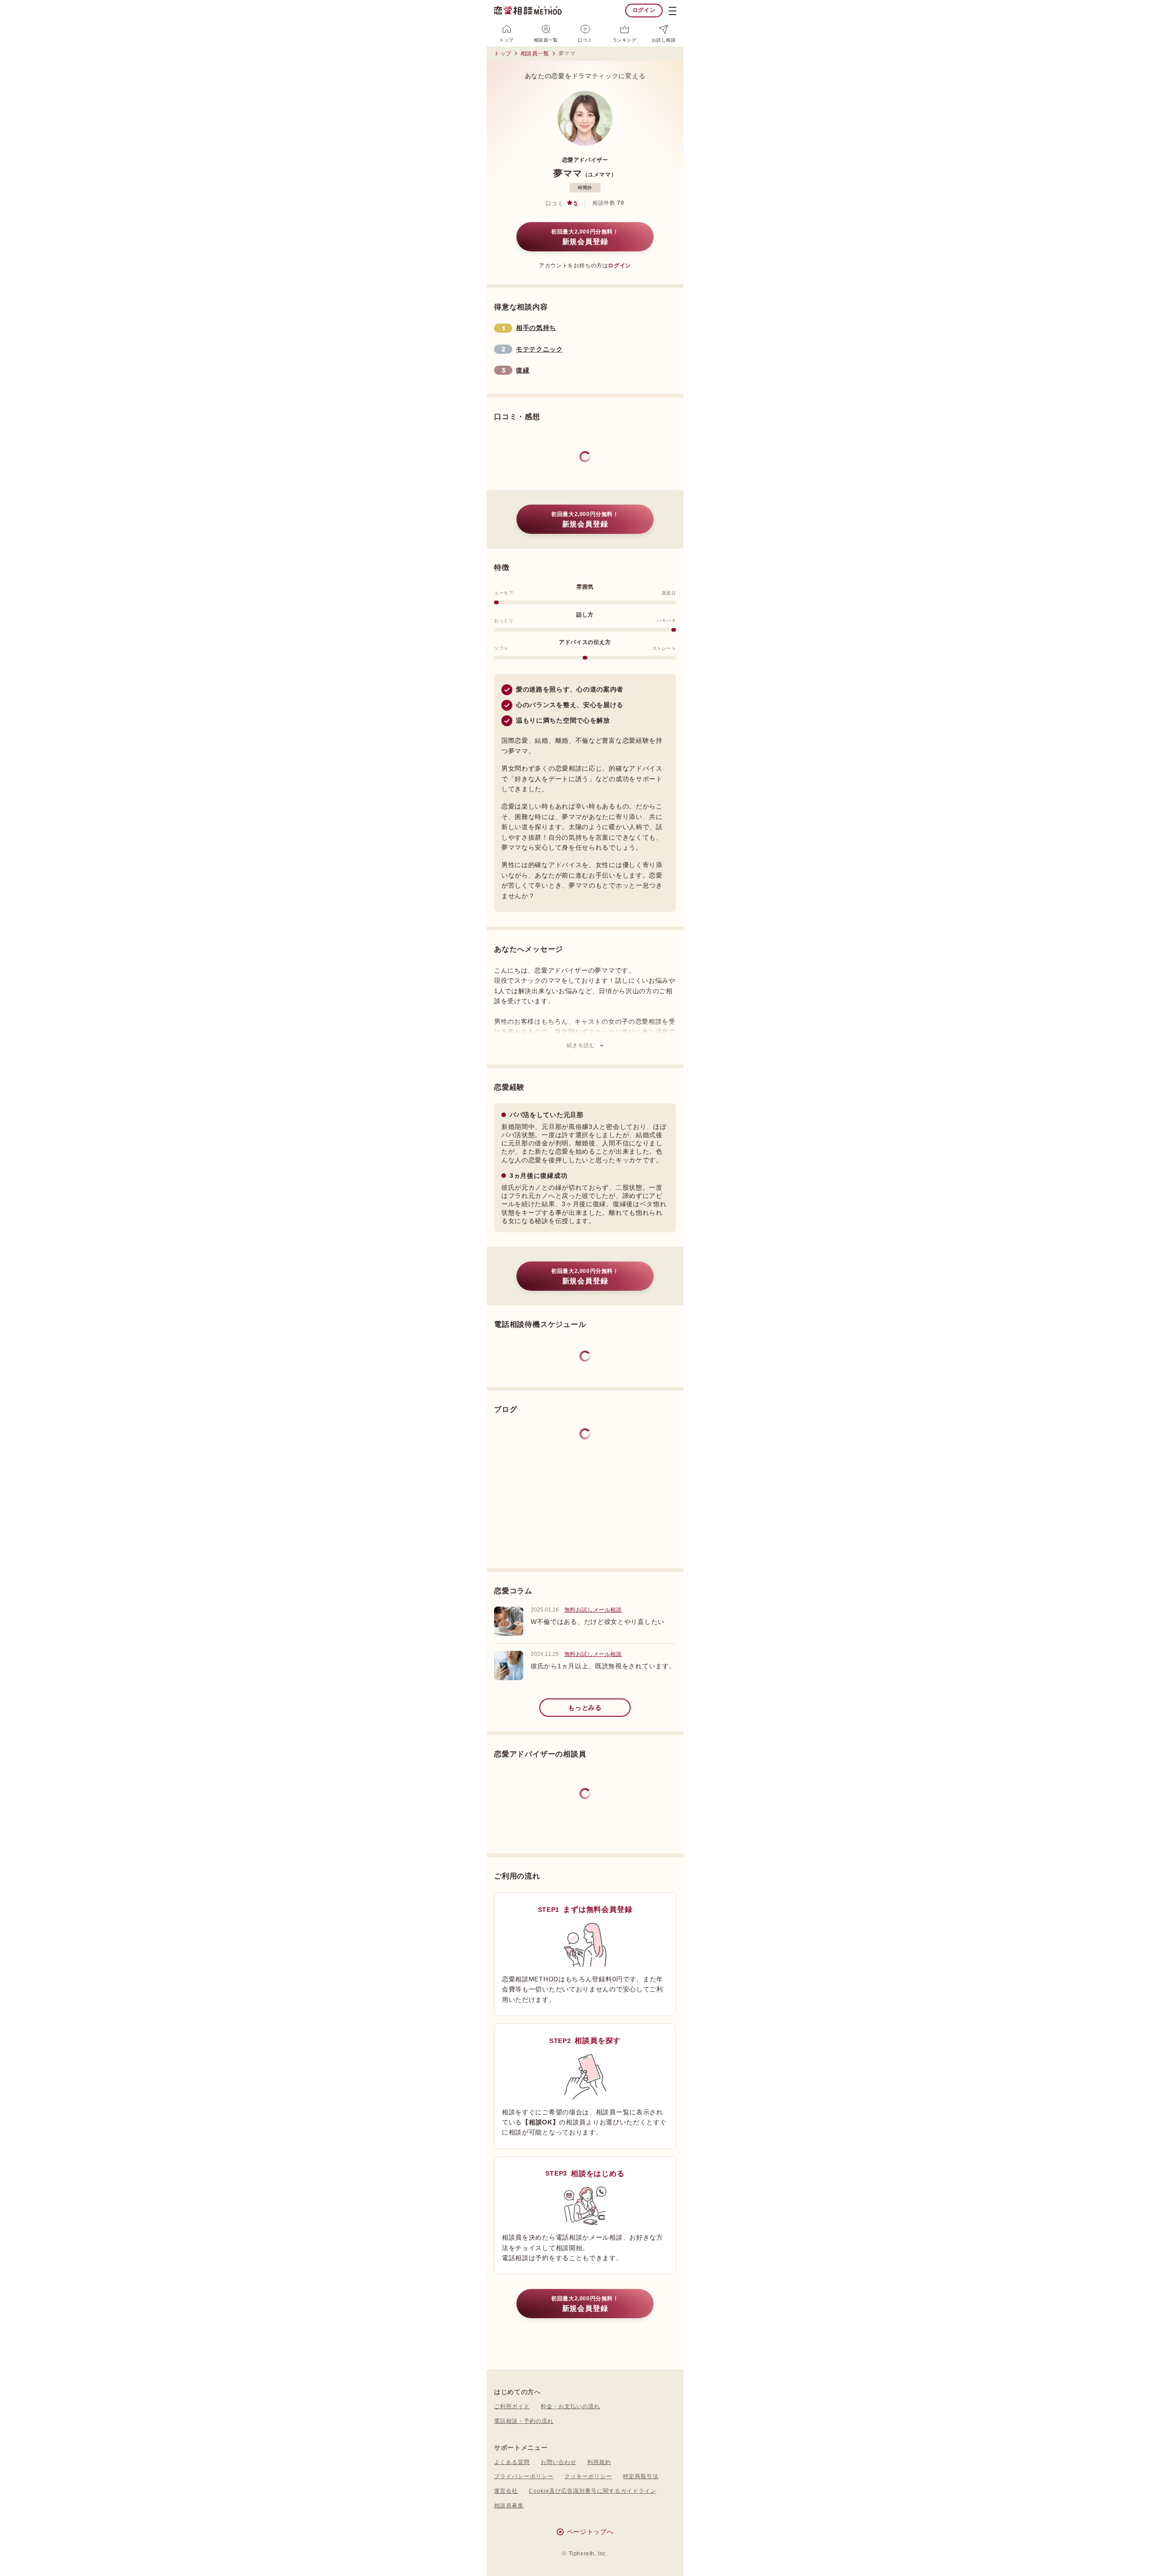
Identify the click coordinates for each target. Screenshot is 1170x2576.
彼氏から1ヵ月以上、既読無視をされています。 (603, 1666)
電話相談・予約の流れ (524, 2421)
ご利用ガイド (512, 2406)
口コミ (585, 40)
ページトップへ (590, 2532)
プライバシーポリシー (524, 2476)
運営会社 (506, 2491)
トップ (506, 40)
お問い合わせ (558, 2462)
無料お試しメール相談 (593, 1610)
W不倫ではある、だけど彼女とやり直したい (598, 1622)
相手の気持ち (536, 328)
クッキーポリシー (588, 2476)
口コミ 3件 (570, 436)
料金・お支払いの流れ (570, 2406)
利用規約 (599, 2462)
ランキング (625, 40)
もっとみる (585, 1708)
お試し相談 (664, 40)
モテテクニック (540, 349)
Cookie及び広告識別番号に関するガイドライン (593, 2491)
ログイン (644, 10)
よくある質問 (512, 2462)
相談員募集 (509, 2506)
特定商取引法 (641, 2476)
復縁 (523, 370)
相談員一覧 (546, 40)
